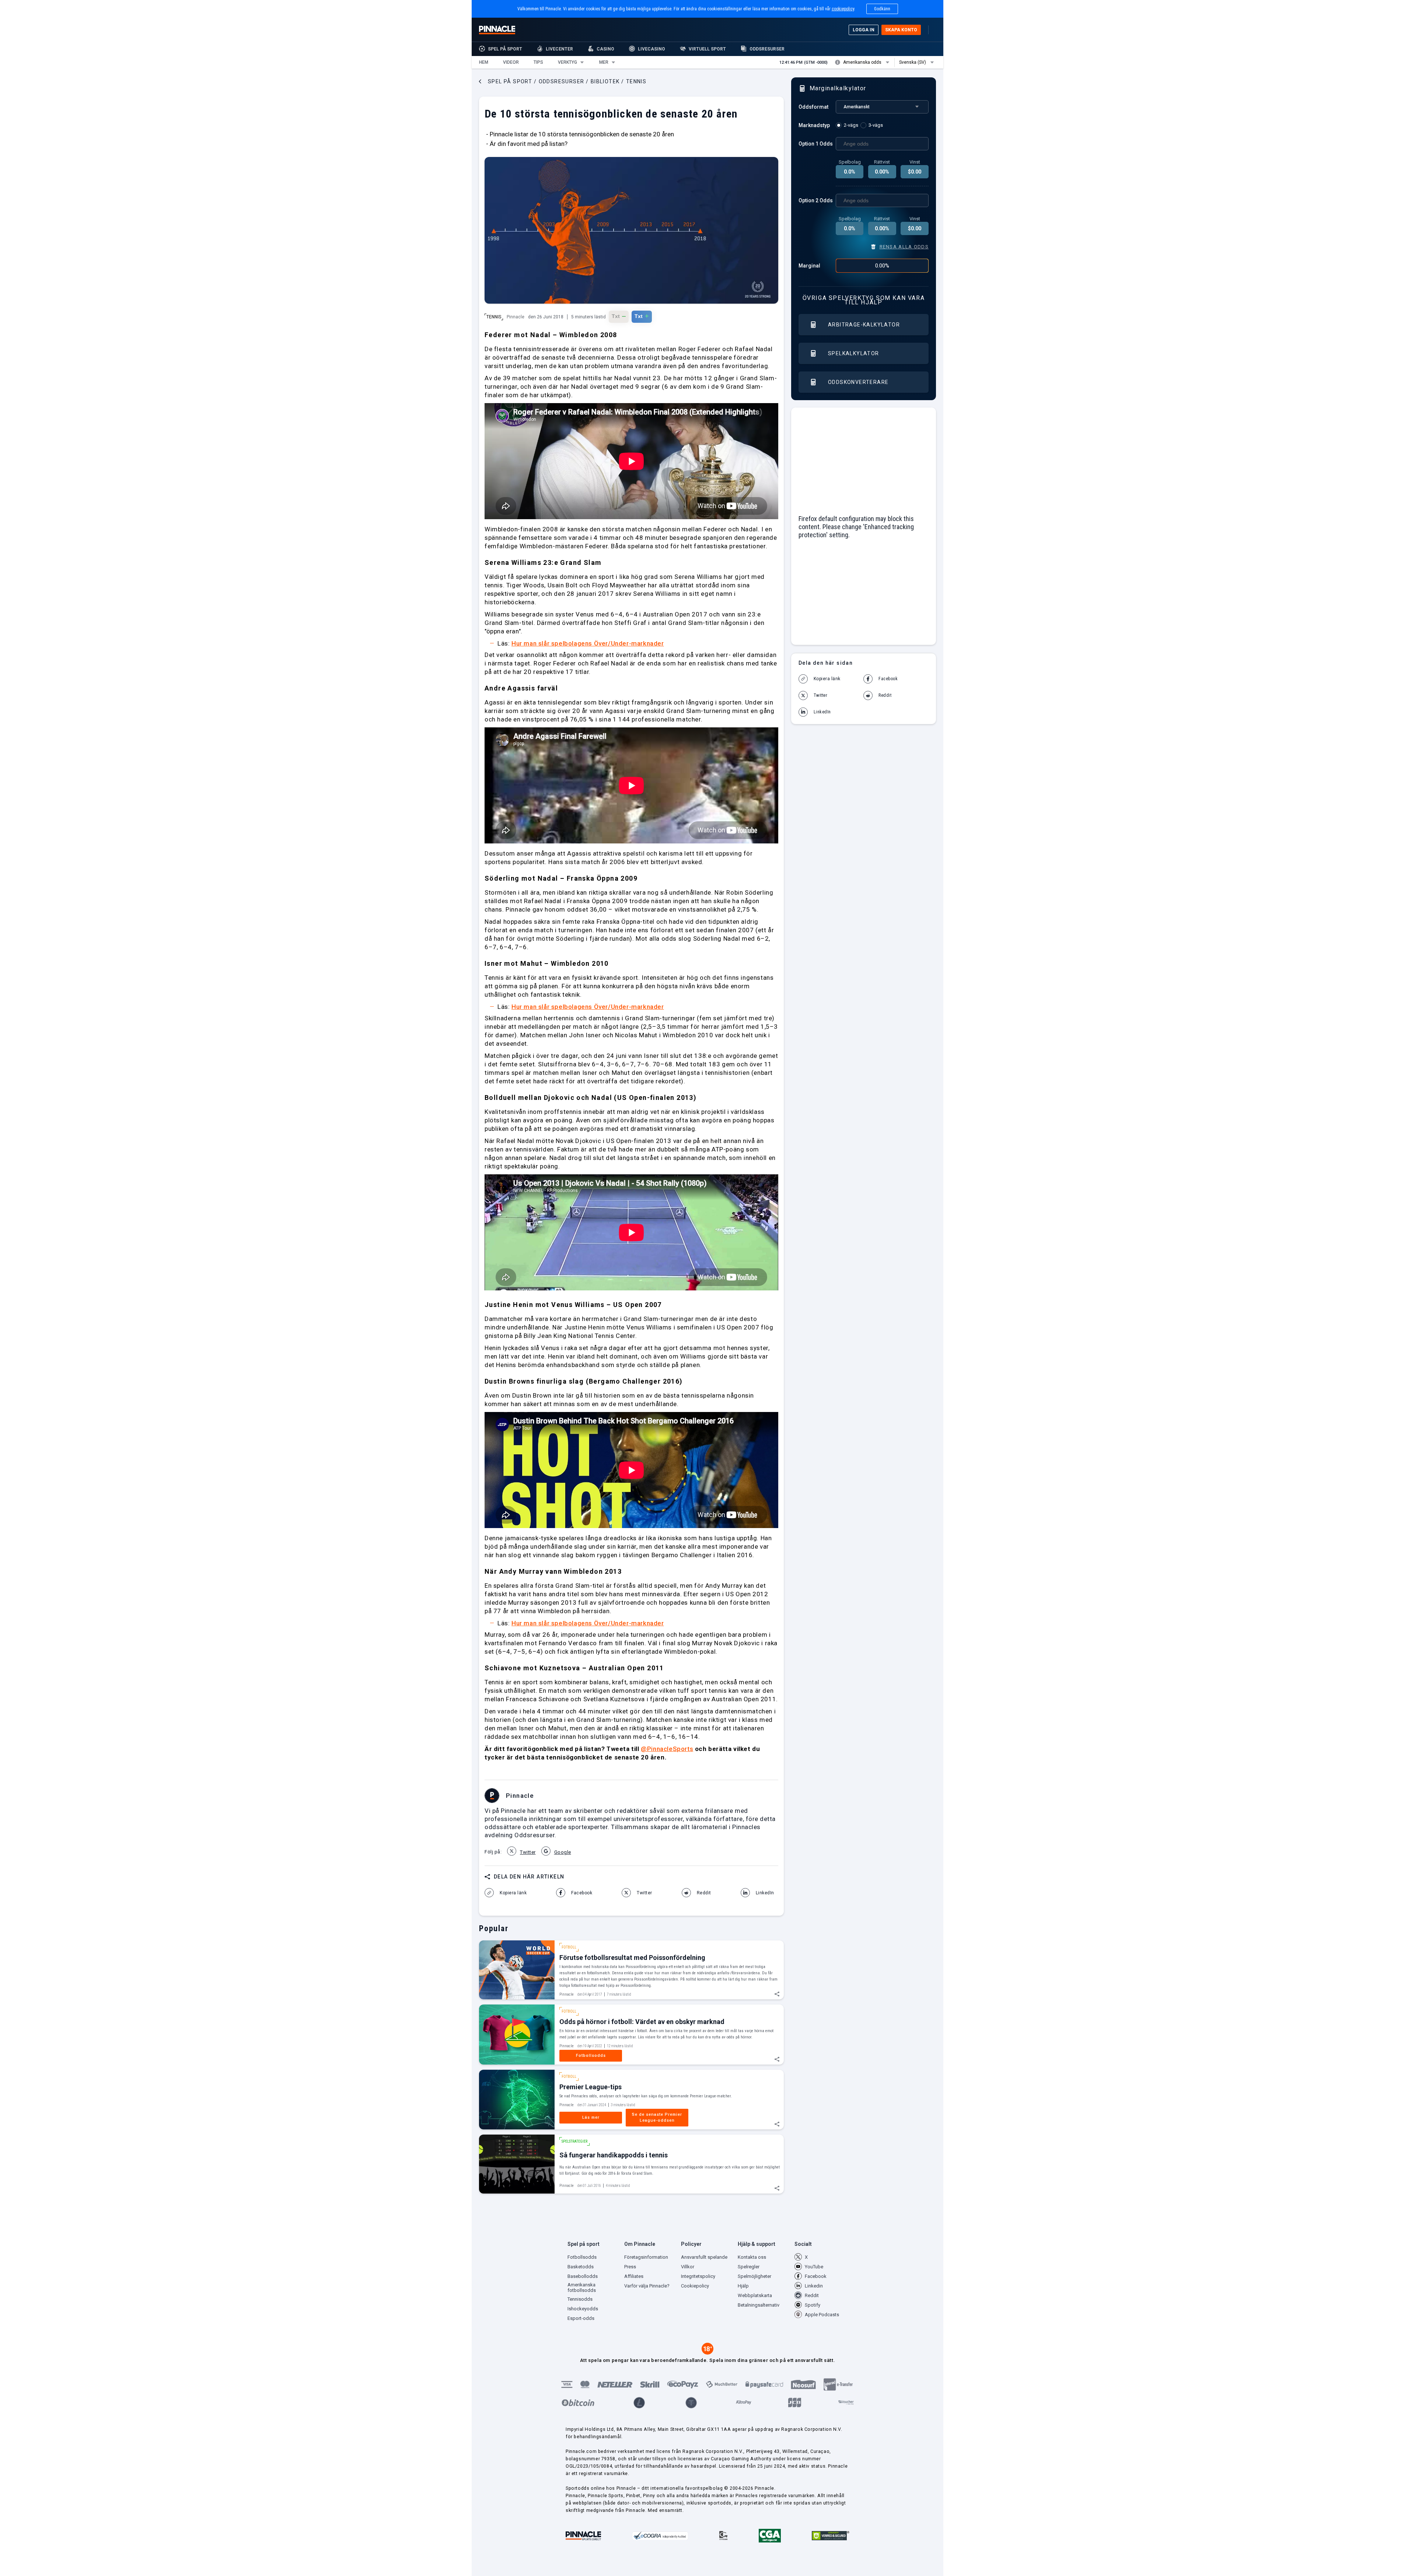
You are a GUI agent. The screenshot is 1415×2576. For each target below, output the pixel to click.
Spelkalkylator (854, 353)
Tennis (494, 317)
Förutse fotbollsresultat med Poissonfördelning (632, 1958)
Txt (619, 316)
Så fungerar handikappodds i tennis (614, 2155)
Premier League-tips (591, 2087)
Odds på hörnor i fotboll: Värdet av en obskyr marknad (642, 2022)
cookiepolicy (843, 9)
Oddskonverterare (858, 382)
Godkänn (882, 9)
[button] (484, 62)
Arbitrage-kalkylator (864, 325)
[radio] (848, 125)
